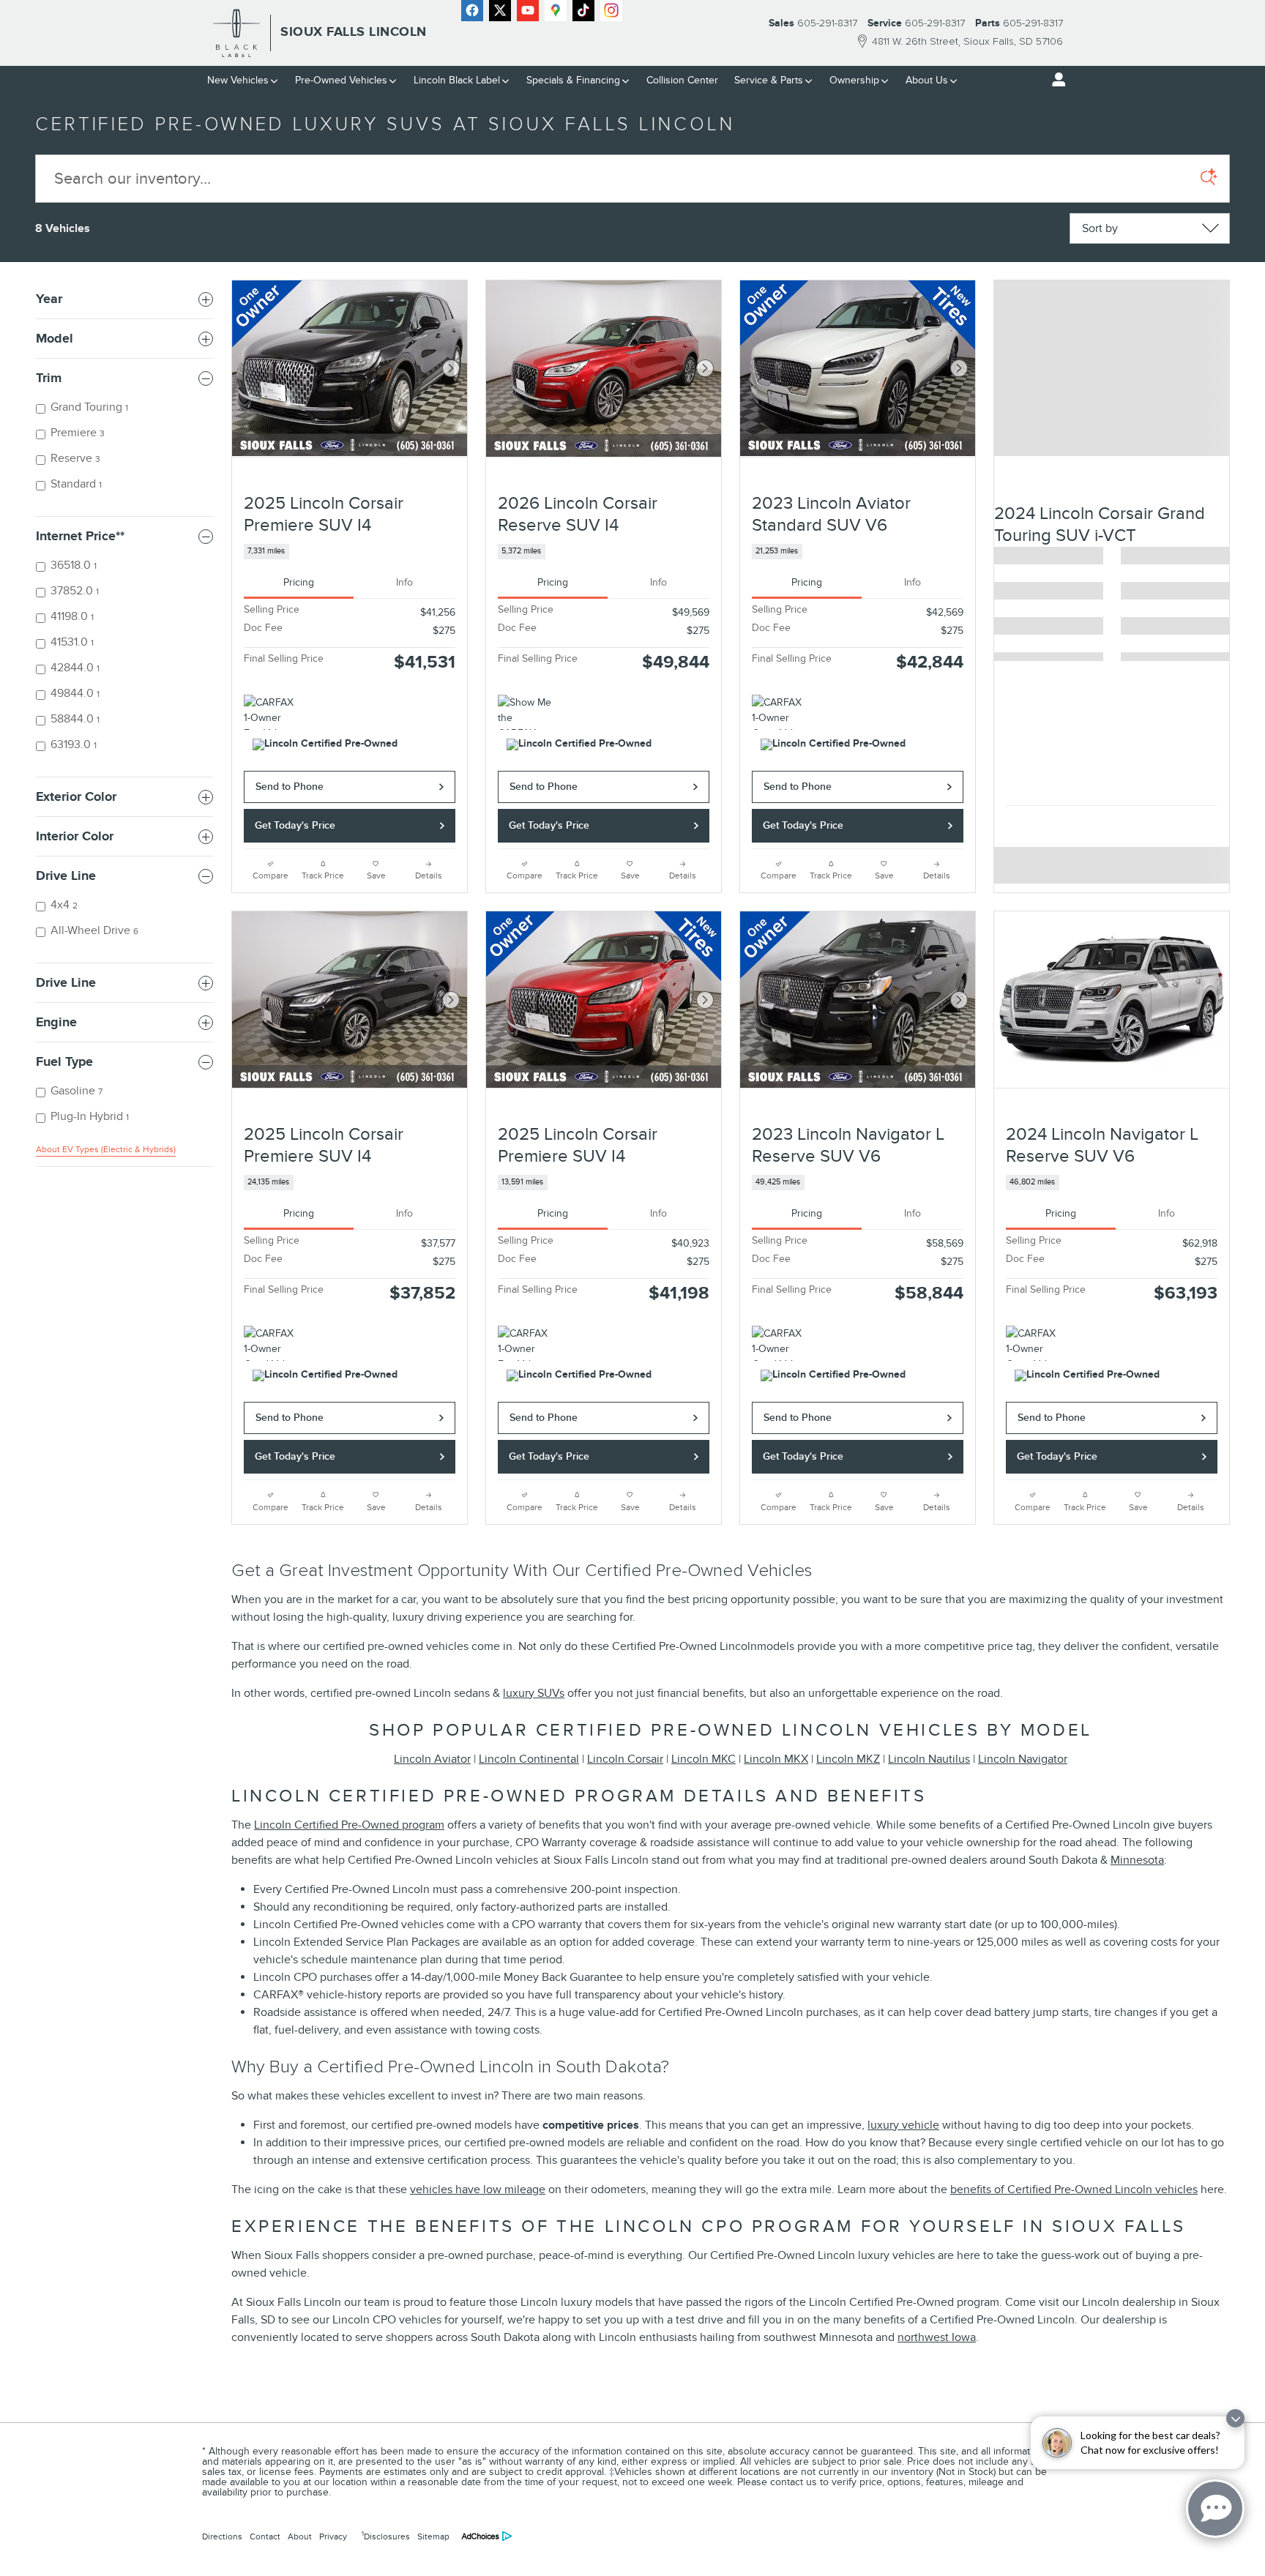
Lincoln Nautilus (929, 1759)
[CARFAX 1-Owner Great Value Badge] (779, 712)
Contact (265, 2536)
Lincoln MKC (704, 1759)
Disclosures (386, 2536)
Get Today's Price (295, 825)
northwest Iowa (937, 2337)
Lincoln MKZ (848, 1759)
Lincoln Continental (529, 1759)
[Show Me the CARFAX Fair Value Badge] (525, 712)
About (300, 2536)
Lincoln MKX (776, 1759)
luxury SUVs (534, 1693)
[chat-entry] (1215, 2509)
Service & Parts (769, 80)
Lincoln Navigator (1023, 1759)
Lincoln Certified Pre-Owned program (349, 1825)
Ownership (854, 80)
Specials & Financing (573, 80)
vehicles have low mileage (478, 2189)
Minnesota (1137, 1860)
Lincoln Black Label (457, 80)
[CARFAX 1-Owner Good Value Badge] (271, 1343)
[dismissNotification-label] (1235, 2418)
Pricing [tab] (299, 582)
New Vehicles (238, 80)
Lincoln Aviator (432, 1759)
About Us (927, 80)
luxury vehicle (903, 2125)
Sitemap (433, 2536)
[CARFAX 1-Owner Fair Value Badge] (271, 712)
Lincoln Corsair (625, 1759)
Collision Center (682, 80)
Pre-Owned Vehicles (341, 80)
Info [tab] (404, 582)
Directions (222, 2536)
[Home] (237, 33)
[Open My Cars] (1055, 80)
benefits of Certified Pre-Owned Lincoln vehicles (1074, 2189)
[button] (350, 552)
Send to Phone (290, 787)
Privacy (333, 2536)
